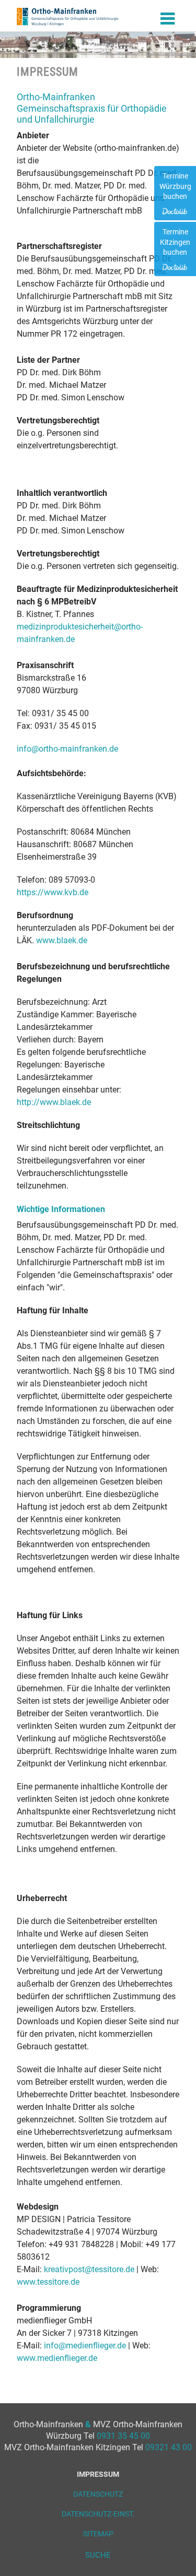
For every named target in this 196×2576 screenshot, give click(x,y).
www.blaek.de (62, 940)
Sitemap (98, 2534)
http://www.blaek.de (54, 1102)
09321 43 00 (169, 2447)
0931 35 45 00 (123, 2436)
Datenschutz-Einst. (98, 2514)
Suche (98, 2555)
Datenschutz (98, 2494)
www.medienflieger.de (57, 2358)
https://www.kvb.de (53, 892)
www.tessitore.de (48, 2282)
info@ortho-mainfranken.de (67, 749)
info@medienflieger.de (85, 2346)
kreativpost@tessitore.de (89, 2269)
